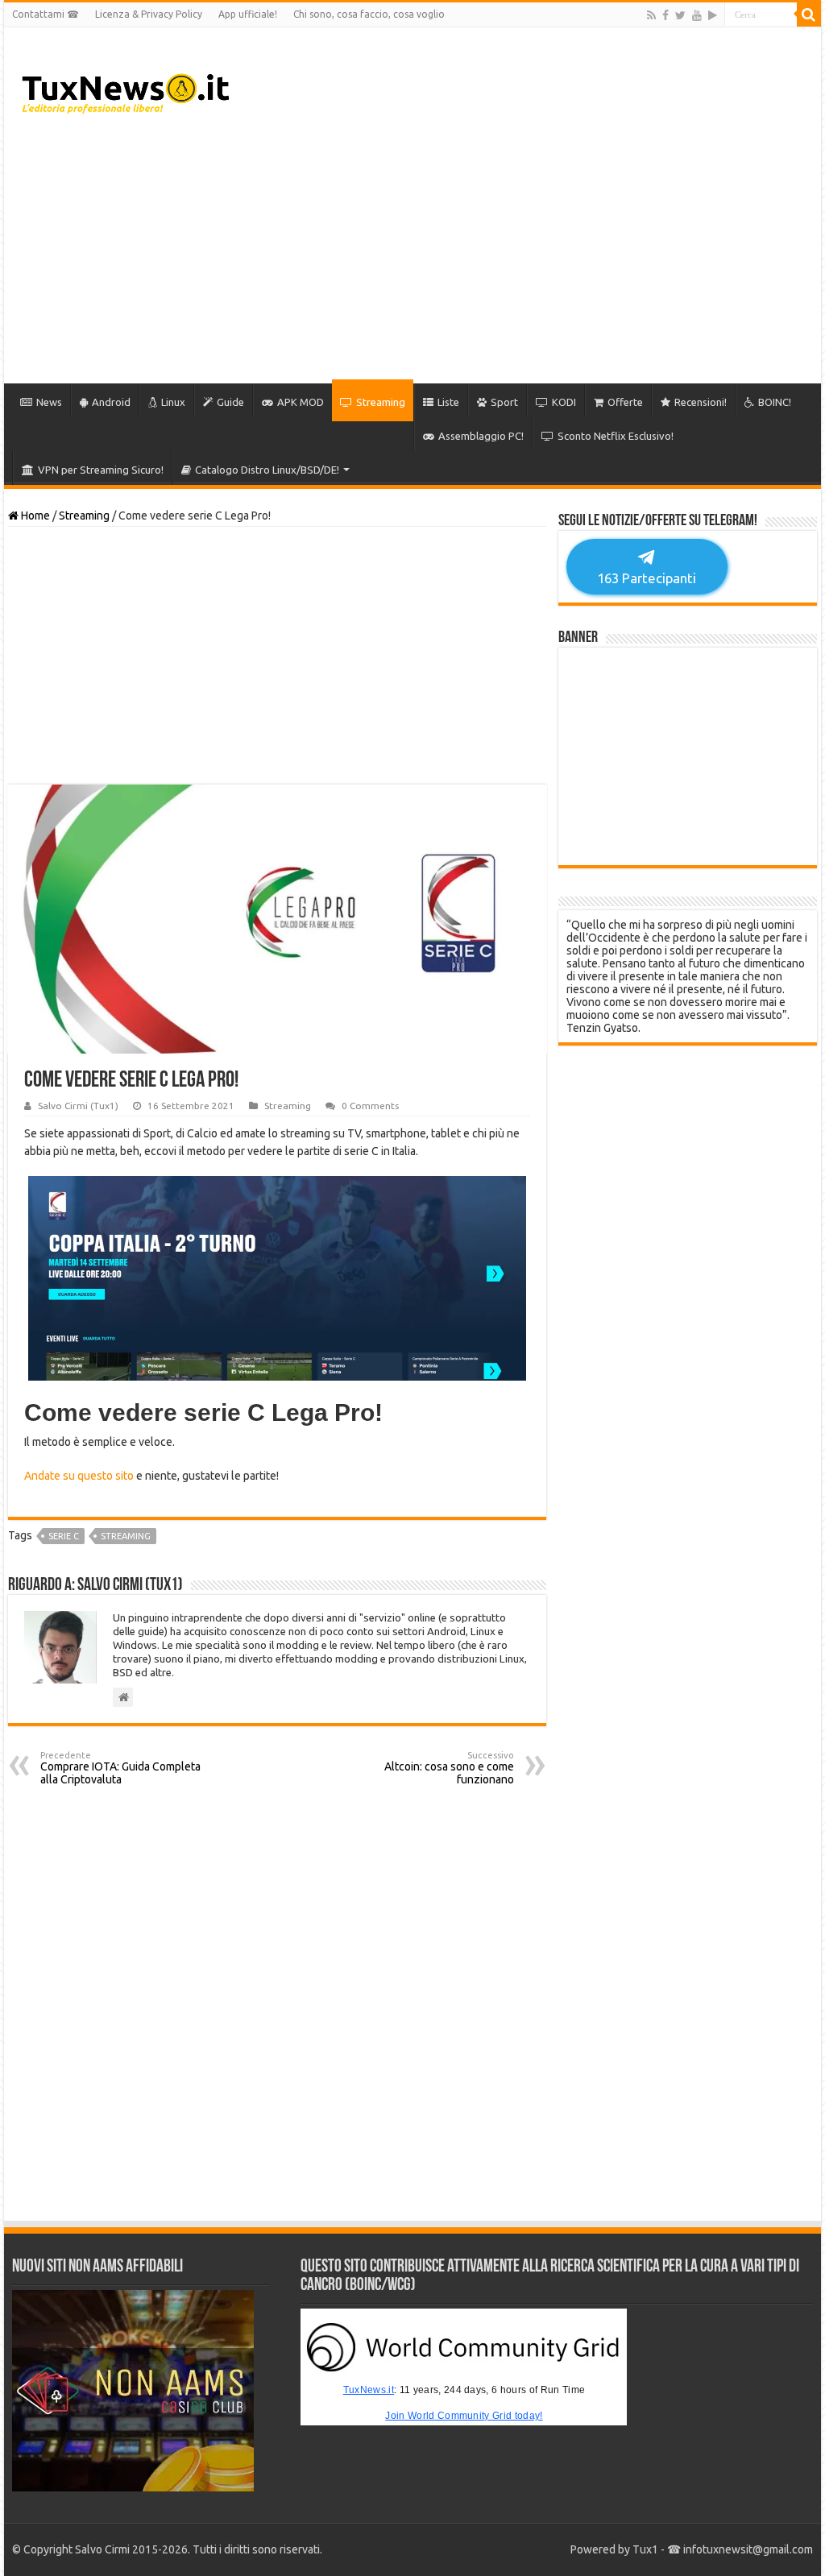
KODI (564, 402)
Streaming (381, 402)
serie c (64, 1536)
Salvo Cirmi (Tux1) (78, 1106)
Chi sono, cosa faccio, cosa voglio (369, 14)
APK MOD (301, 402)
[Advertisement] (516, 255)
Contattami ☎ (46, 14)
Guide (230, 402)
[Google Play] (713, 15)
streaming (126, 1536)
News (49, 402)
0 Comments (370, 1106)
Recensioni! (701, 402)
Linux (173, 402)
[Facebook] (665, 15)
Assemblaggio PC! (481, 436)
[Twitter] (680, 15)
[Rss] (651, 15)
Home (34, 516)
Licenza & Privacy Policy (149, 14)
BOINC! (775, 402)
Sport (504, 402)
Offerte (625, 402)
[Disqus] (277, 2003)
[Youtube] (697, 15)
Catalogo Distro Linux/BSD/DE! (267, 470)
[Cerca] (809, 14)
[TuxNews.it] (128, 89)
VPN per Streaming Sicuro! (101, 470)
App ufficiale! (248, 14)
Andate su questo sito (79, 1476)
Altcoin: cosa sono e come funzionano (449, 1768)
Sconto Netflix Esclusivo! (616, 436)
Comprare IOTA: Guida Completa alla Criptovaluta (120, 1768)
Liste (448, 402)
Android (111, 402)
